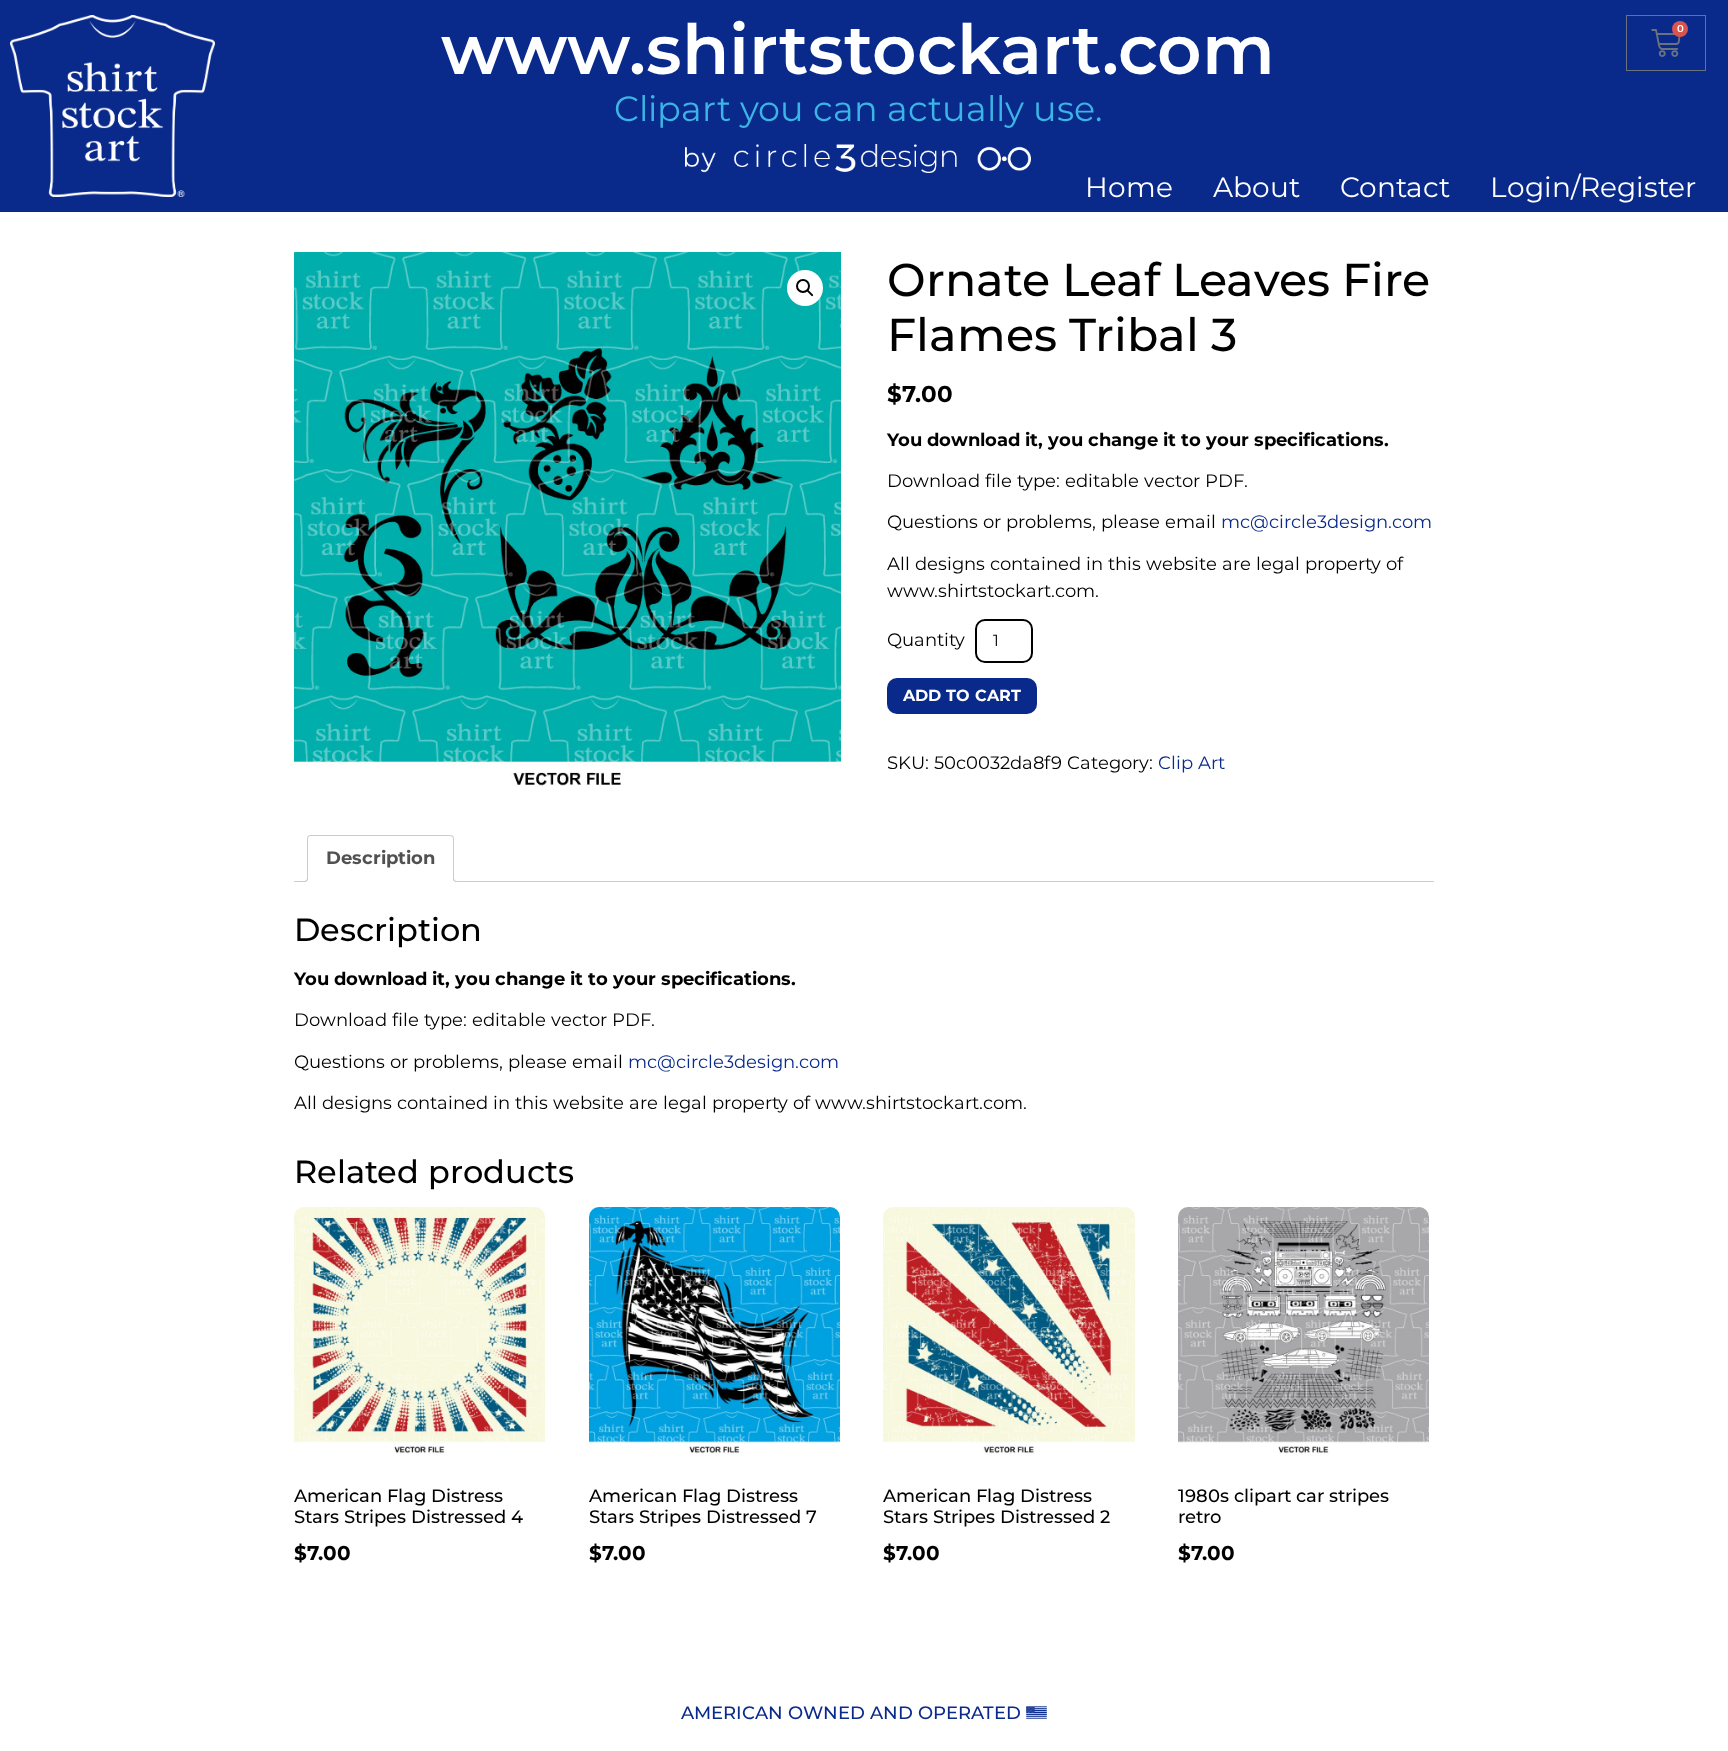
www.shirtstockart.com (858, 49)
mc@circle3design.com (1326, 522)
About (1256, 187)
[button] (805, 288)
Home (1129, 187)
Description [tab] (380, 858)
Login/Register (1593, 187)
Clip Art (1191, 763)
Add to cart (962, 695)
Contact (1395, 187)
